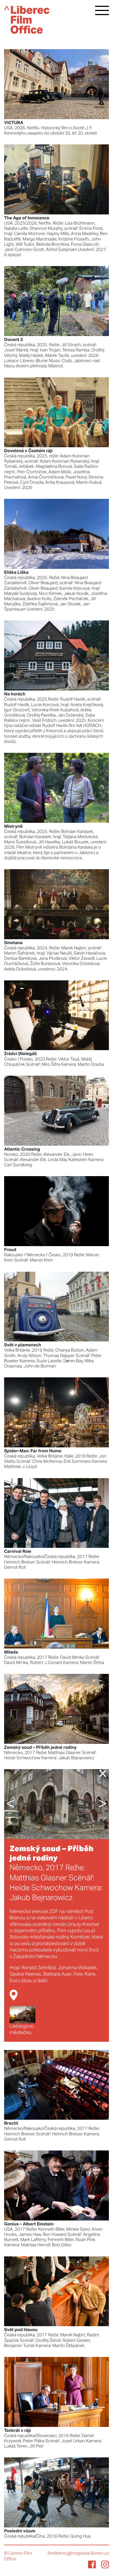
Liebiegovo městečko (22, 2030)
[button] (13, 1804)
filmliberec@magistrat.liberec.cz (78, 2553)
